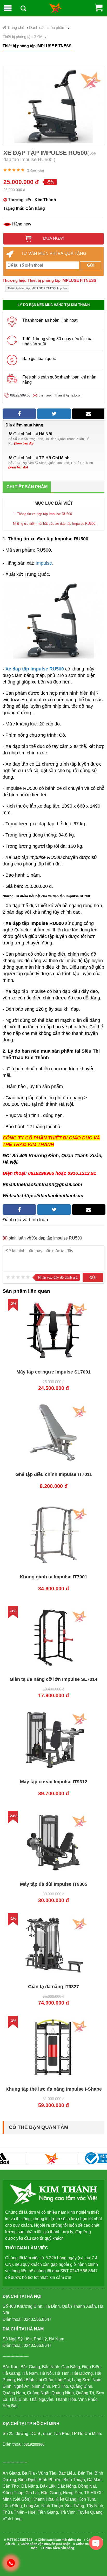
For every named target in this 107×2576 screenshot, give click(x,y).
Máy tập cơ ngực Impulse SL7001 (53, 1372)
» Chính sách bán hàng (57, 2548)
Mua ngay (53, 238)
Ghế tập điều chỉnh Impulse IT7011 (54, 1474)
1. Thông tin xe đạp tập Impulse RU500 (42, 514)
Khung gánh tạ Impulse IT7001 (53, 1577)
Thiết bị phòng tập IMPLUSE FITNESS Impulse (37, 288)
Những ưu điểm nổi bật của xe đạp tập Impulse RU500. (55, 524)
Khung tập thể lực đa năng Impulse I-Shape (54, 2089)
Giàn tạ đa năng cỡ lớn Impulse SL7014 (53, 1679)
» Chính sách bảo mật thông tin (58, 2540)
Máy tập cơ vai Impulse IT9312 (54, 1782)
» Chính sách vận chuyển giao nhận (44, 2544)
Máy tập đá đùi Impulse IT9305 (54, 1884)
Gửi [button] (91, 265)
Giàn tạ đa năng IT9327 (53, 1987)
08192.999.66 (20, 395)
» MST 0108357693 (18, 2540)
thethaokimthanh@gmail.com (61, 395)
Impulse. (44, 563)
